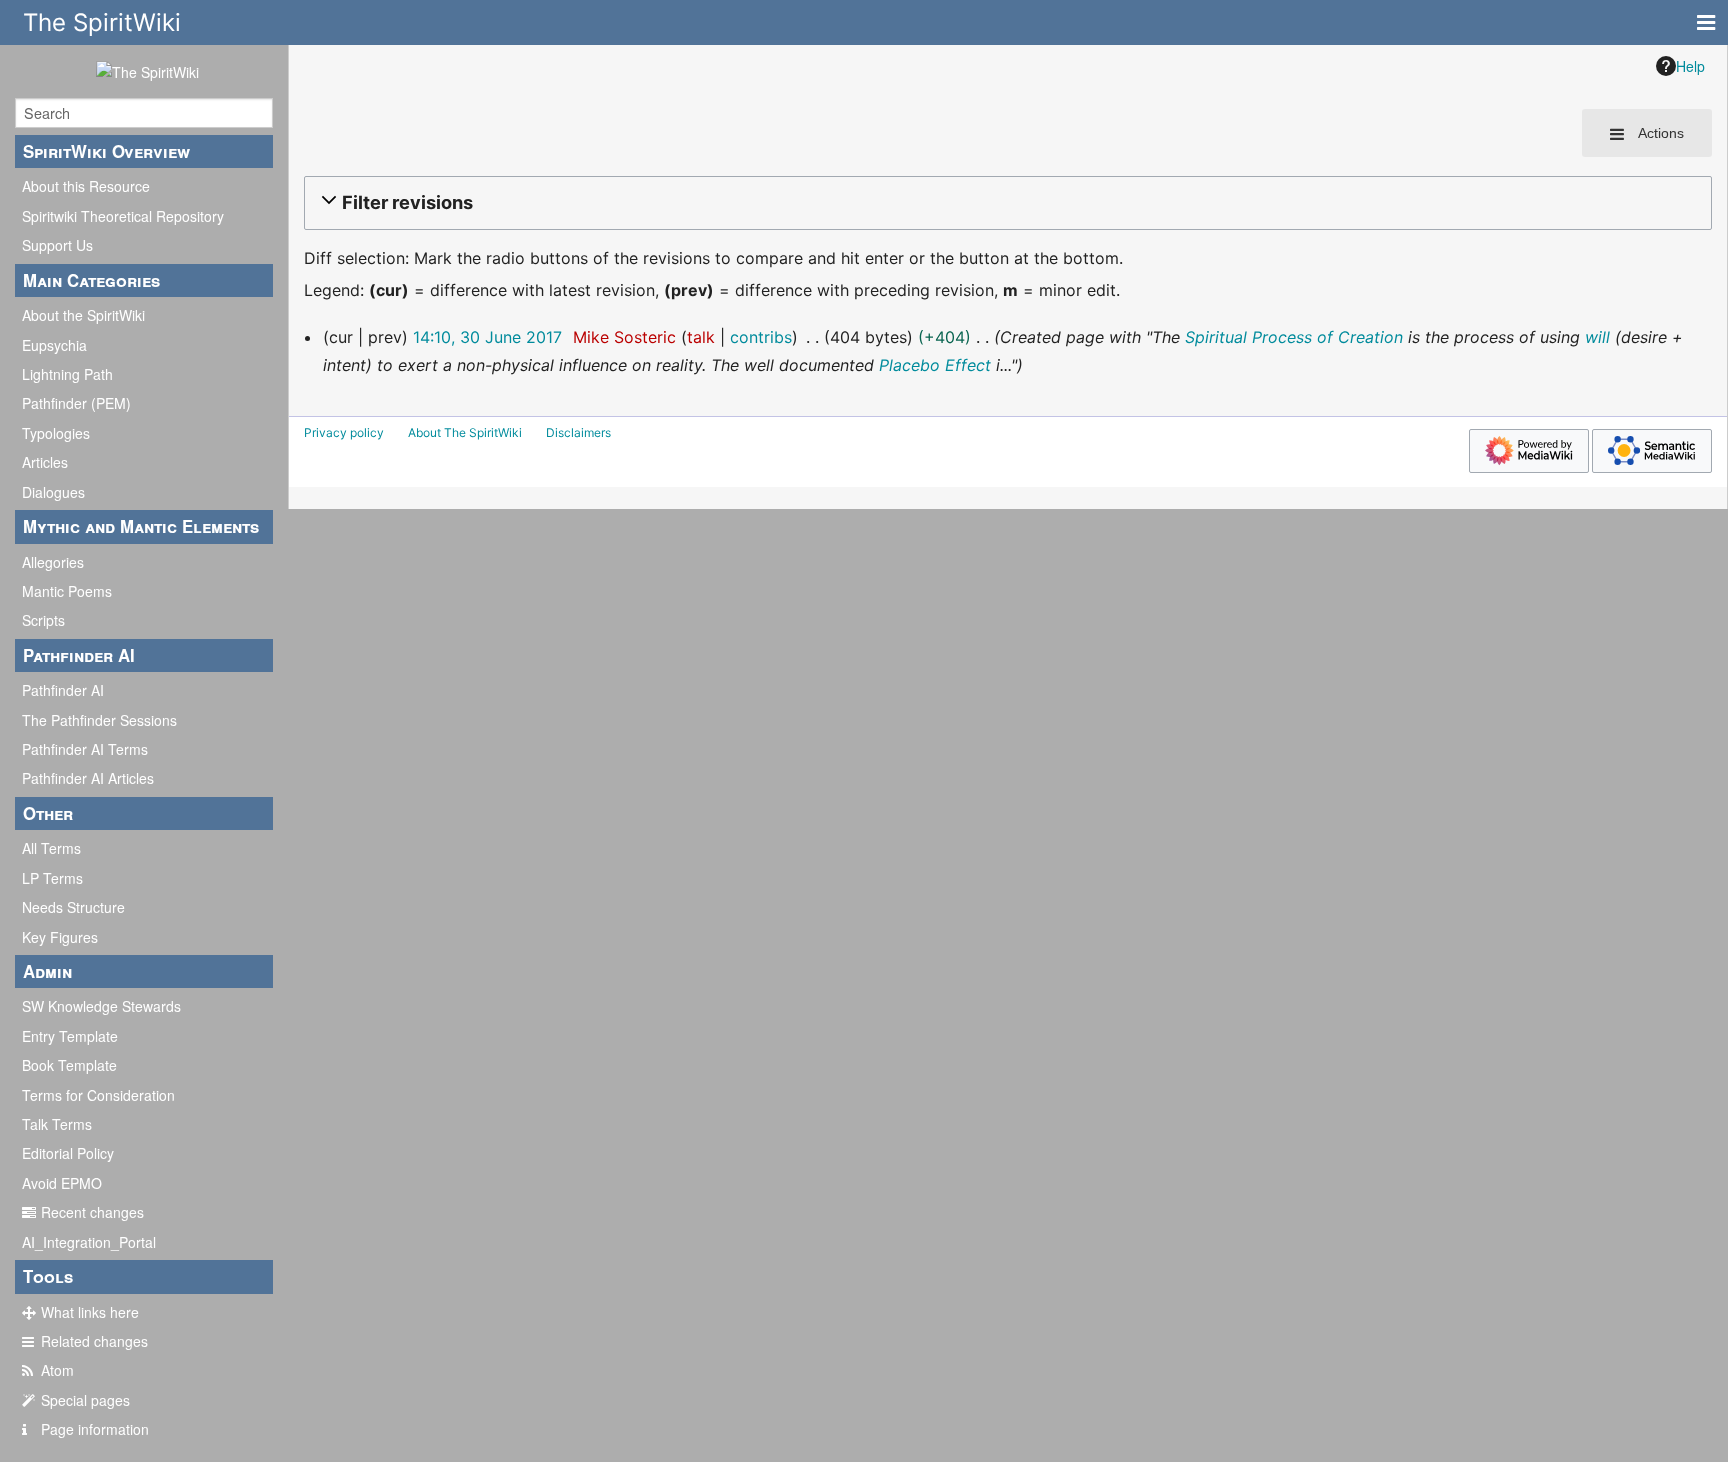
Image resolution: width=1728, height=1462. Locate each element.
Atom (57, 1370)
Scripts (43, 620)
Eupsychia (54, 345)
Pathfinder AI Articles (88, 778)
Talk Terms (57, 1124)
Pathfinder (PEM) (76, 403)
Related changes (94, 1341)
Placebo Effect (935, 365)
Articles (45, 462)
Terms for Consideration (98, 1095)
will (1597, 337)
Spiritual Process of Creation (1294, 337)
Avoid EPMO (62, 1183)
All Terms (51, 848)
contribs (761, 337)
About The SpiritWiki (465, 432)
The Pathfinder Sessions (99, 720)
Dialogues (53, 492)
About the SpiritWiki (83, 315)
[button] (1005, 203)
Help (1690, 66)
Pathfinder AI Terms (85, 749)
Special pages (85, 1400)
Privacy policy (344, 432)
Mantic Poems (67, 591)
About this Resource (86, 186)
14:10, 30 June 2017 (487, 337)
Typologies (56, 433)
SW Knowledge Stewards (101, 1006)
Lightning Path (67, 374)
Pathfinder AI (63, 690)
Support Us (57, 245)
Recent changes (92, 1212)
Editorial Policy (68, 1153)
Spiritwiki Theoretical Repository (123, 216)
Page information (95, 1429)
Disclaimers (578, 432)
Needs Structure (73, 907)
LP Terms (52, 878)
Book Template (69, 1065)
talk (701, 337)
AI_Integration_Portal (89, 1242)
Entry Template (70, 1036)
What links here (90, 1312)
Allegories (53, 562)
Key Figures (60, 937)
